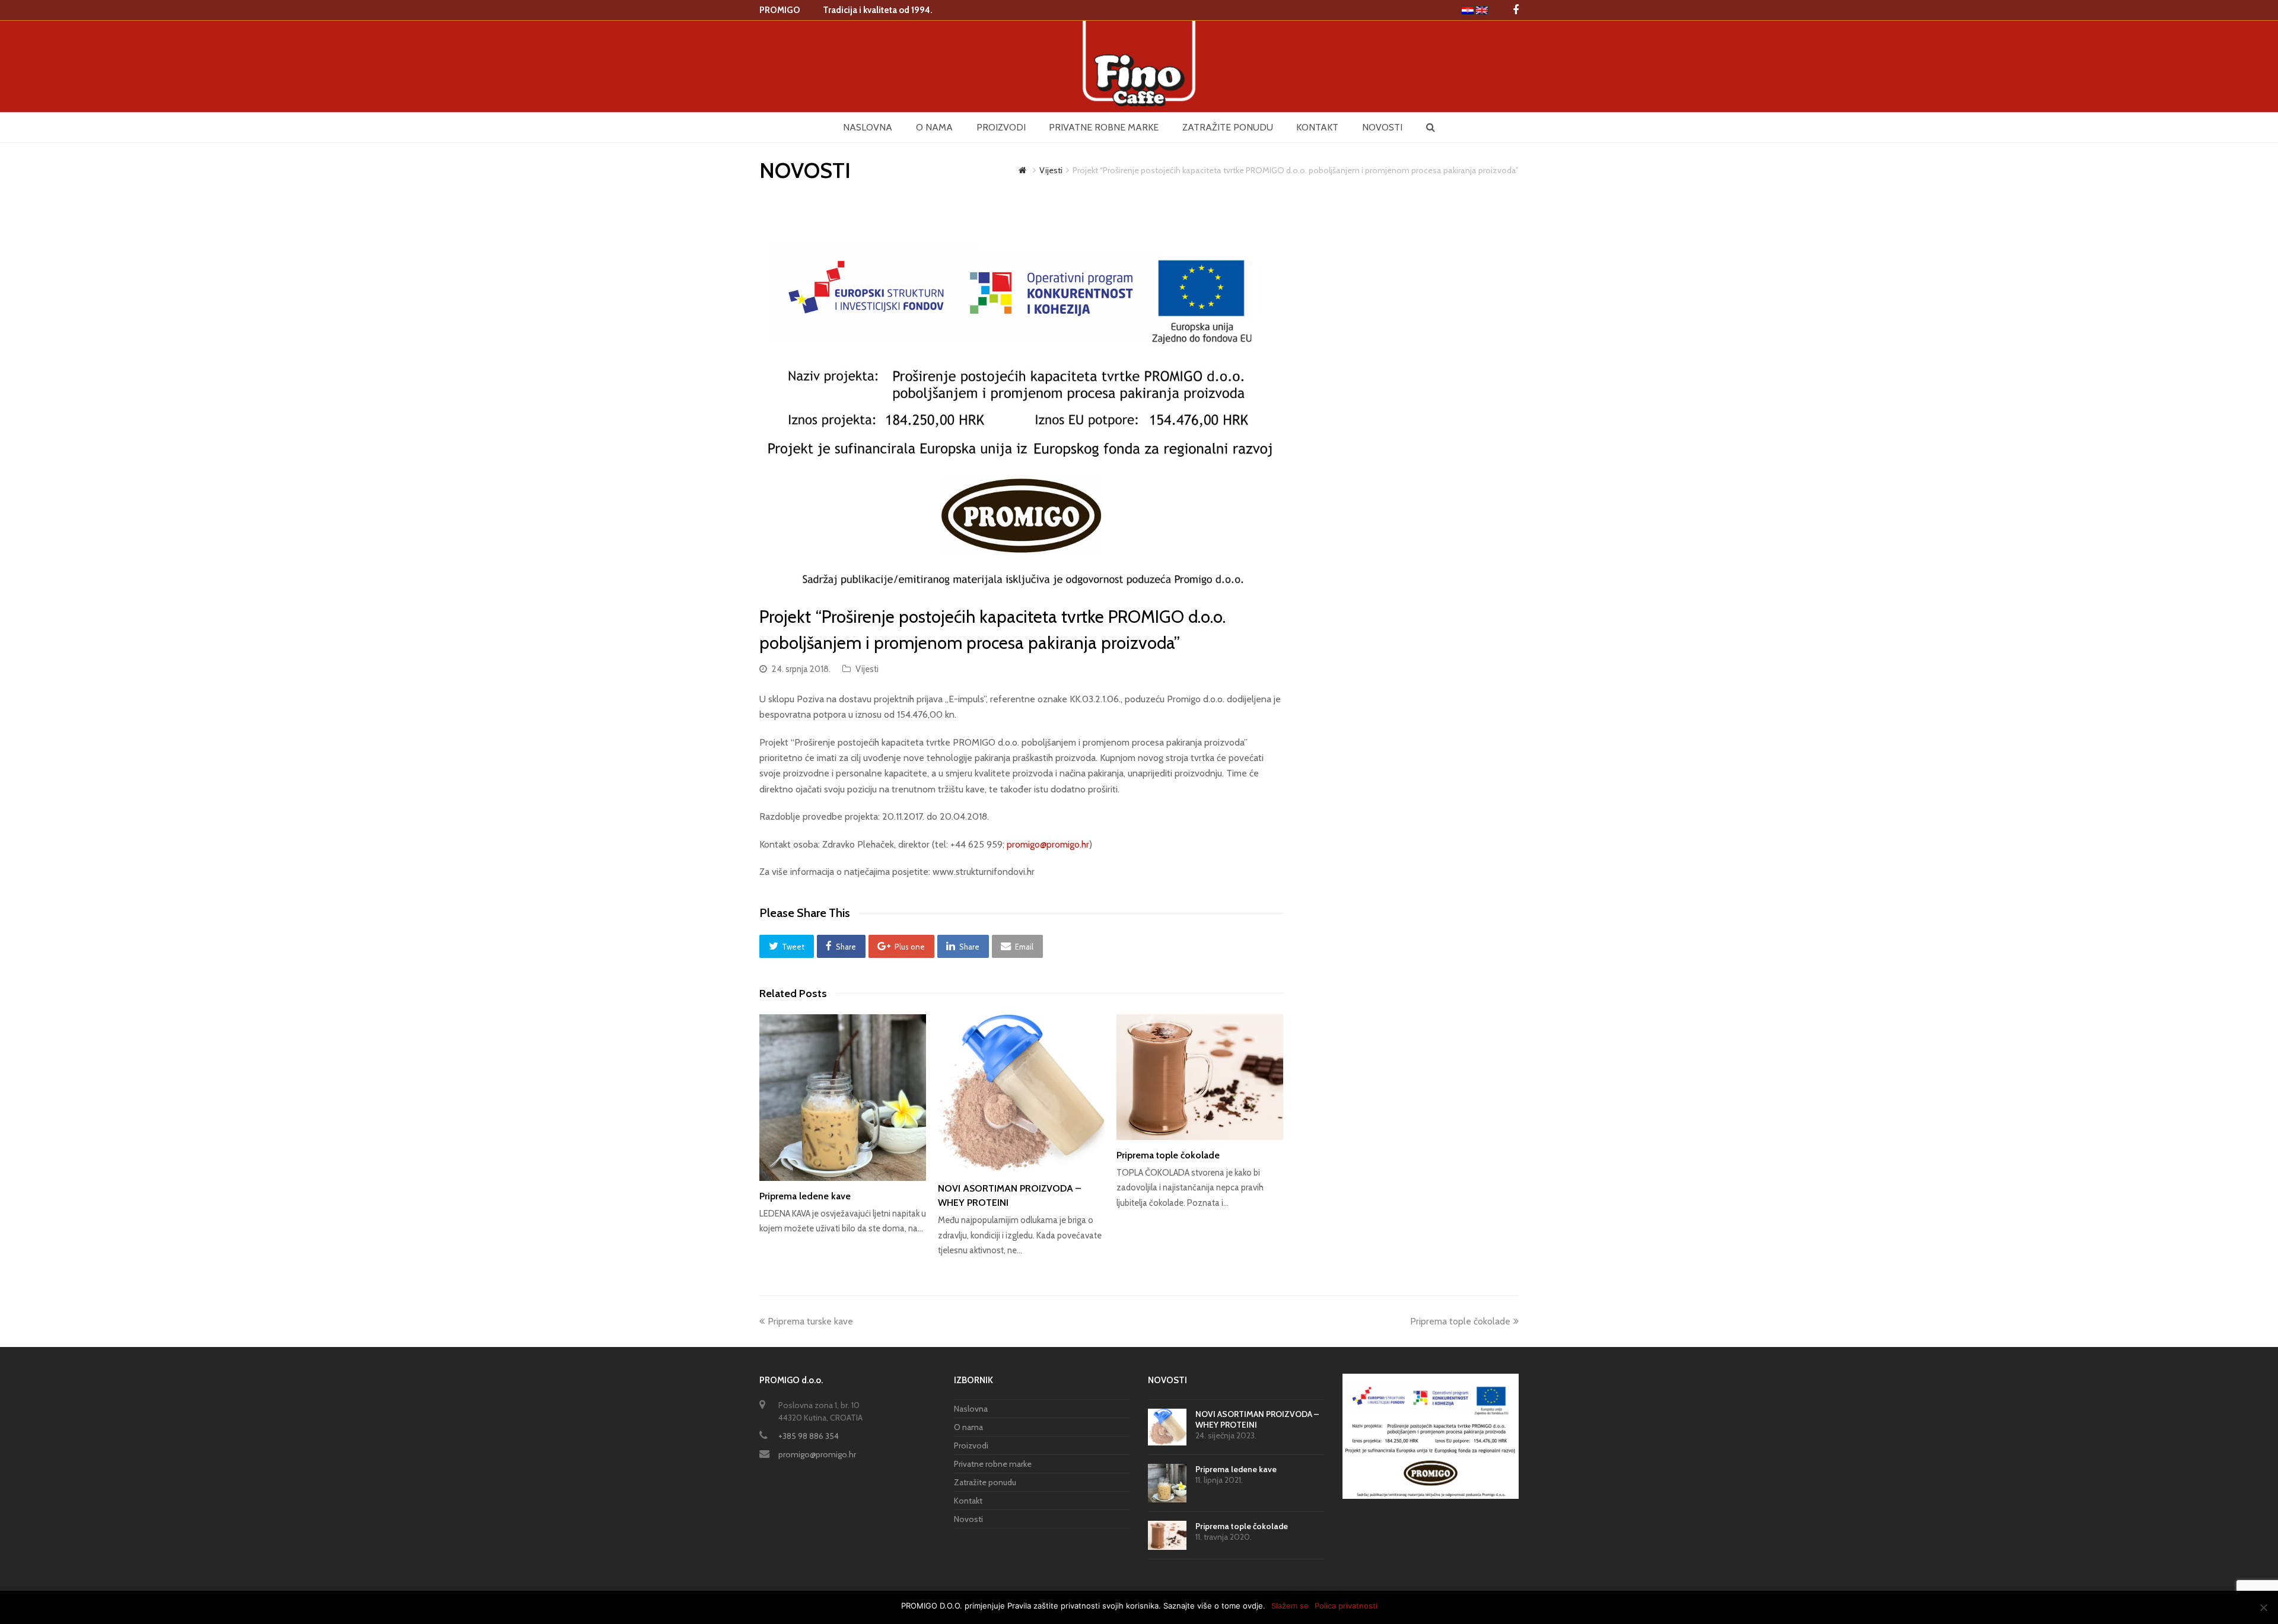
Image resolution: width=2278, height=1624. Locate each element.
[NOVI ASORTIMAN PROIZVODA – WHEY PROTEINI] (1021, 1094)
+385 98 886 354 (809, 1436)
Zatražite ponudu (985, 1482)
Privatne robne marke (993, 1464)
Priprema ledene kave (805, 1196)
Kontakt (968, 1501)
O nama (968, 1427)
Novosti (968, 1519)
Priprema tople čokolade (1168, 1155)
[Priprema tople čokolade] (1200, 1077)
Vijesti (867, 669)
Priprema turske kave (810, 1321)
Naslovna (971, 1409)
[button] (787, 946)
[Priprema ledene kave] (843, 1098)
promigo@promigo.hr (1048, 844)
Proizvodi (971, 1445)
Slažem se (1290, 1606)
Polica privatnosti (1346, 1606)
